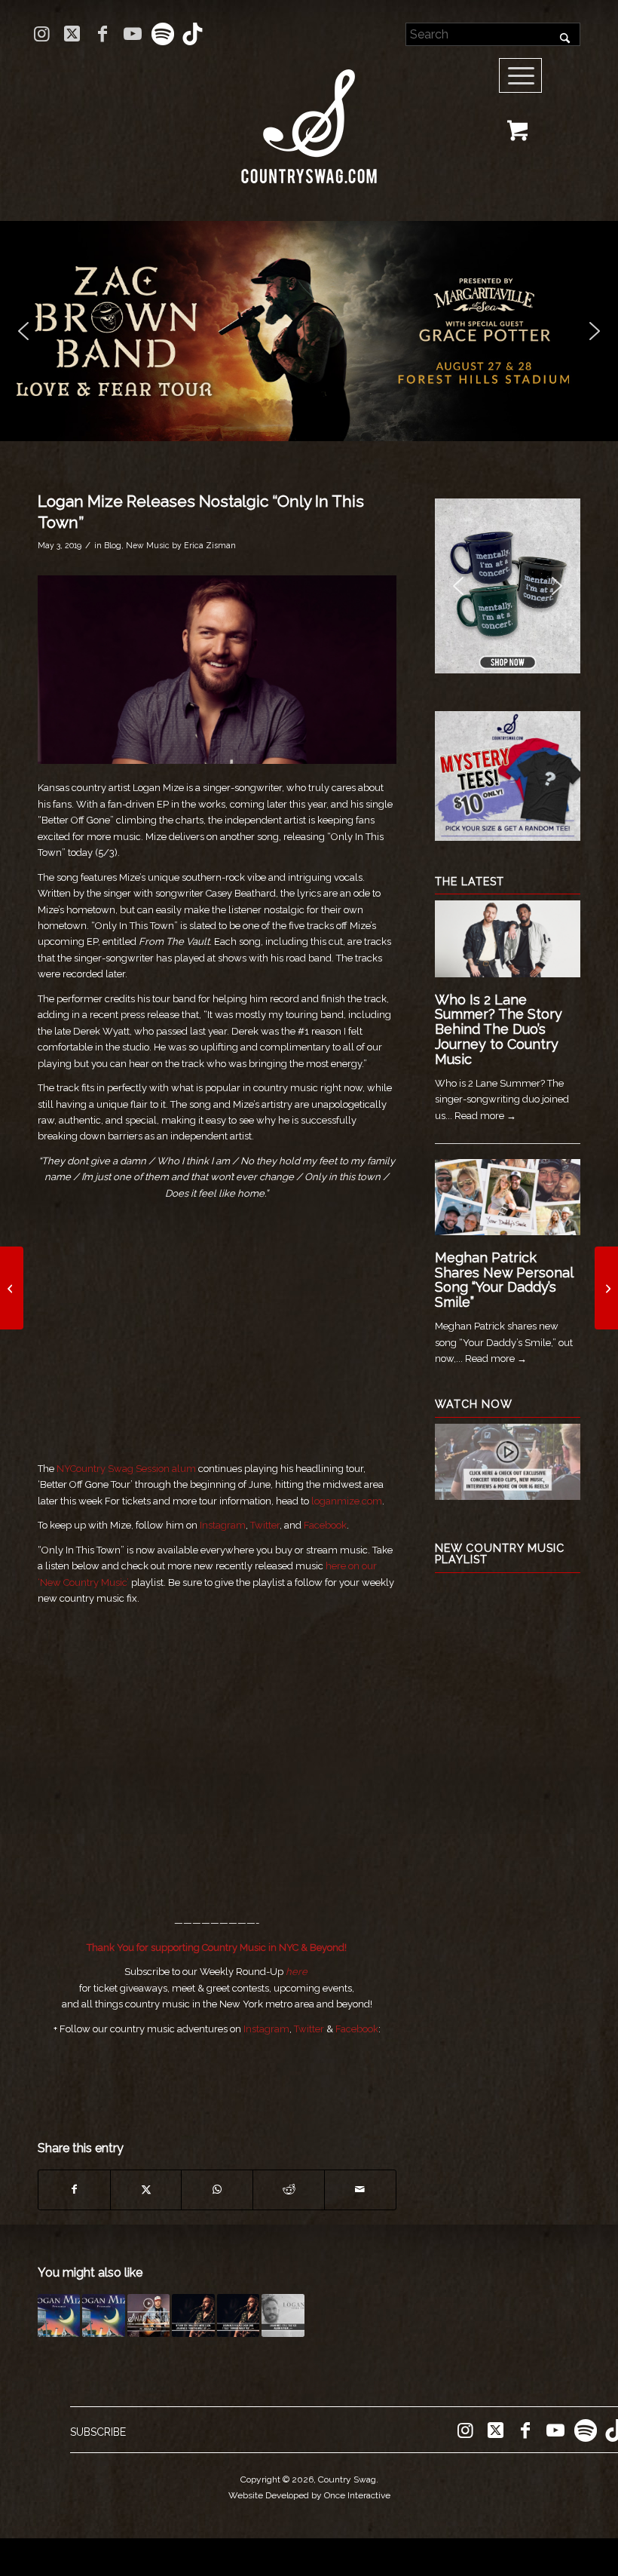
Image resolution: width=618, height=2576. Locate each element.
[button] (309, 331)
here (297, 1972)
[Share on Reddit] (289, 2190)
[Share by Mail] (360, 2190)
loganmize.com (347, 1501)
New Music (148, 545)
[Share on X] (146, 2190)
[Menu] (521, 76)
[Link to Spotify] (162, 34)
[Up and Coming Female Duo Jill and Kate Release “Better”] (606, 1288)
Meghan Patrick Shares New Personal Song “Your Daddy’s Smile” (504, 1280)
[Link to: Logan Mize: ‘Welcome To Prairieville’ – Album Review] (59, 2315)
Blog (113, 545)
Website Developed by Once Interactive (309, 2495)
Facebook (325, 1525)
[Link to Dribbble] (193, 34)
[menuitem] (526, 76)
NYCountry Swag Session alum (126, 1469)
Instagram (223, 1525)
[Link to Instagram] (42, 34)
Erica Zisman (210, 545)
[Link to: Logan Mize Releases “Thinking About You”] (238, 2315)
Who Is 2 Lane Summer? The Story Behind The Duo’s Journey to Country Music (499, 1029)
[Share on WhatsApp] (217, 2190)
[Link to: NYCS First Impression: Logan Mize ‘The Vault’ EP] (193, 2315)
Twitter (265, 1525)
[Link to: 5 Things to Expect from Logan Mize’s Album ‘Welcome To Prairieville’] (103, 2315)
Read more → (485, 1116)
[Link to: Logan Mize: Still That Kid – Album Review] (283, 2315)
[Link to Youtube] (132, 34)
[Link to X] (72, 34)
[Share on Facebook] (74, 2190)
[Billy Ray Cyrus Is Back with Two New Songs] (12, 1288)
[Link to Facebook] (102, 34)
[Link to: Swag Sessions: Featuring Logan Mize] (148, 2315)
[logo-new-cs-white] (309, 115)
